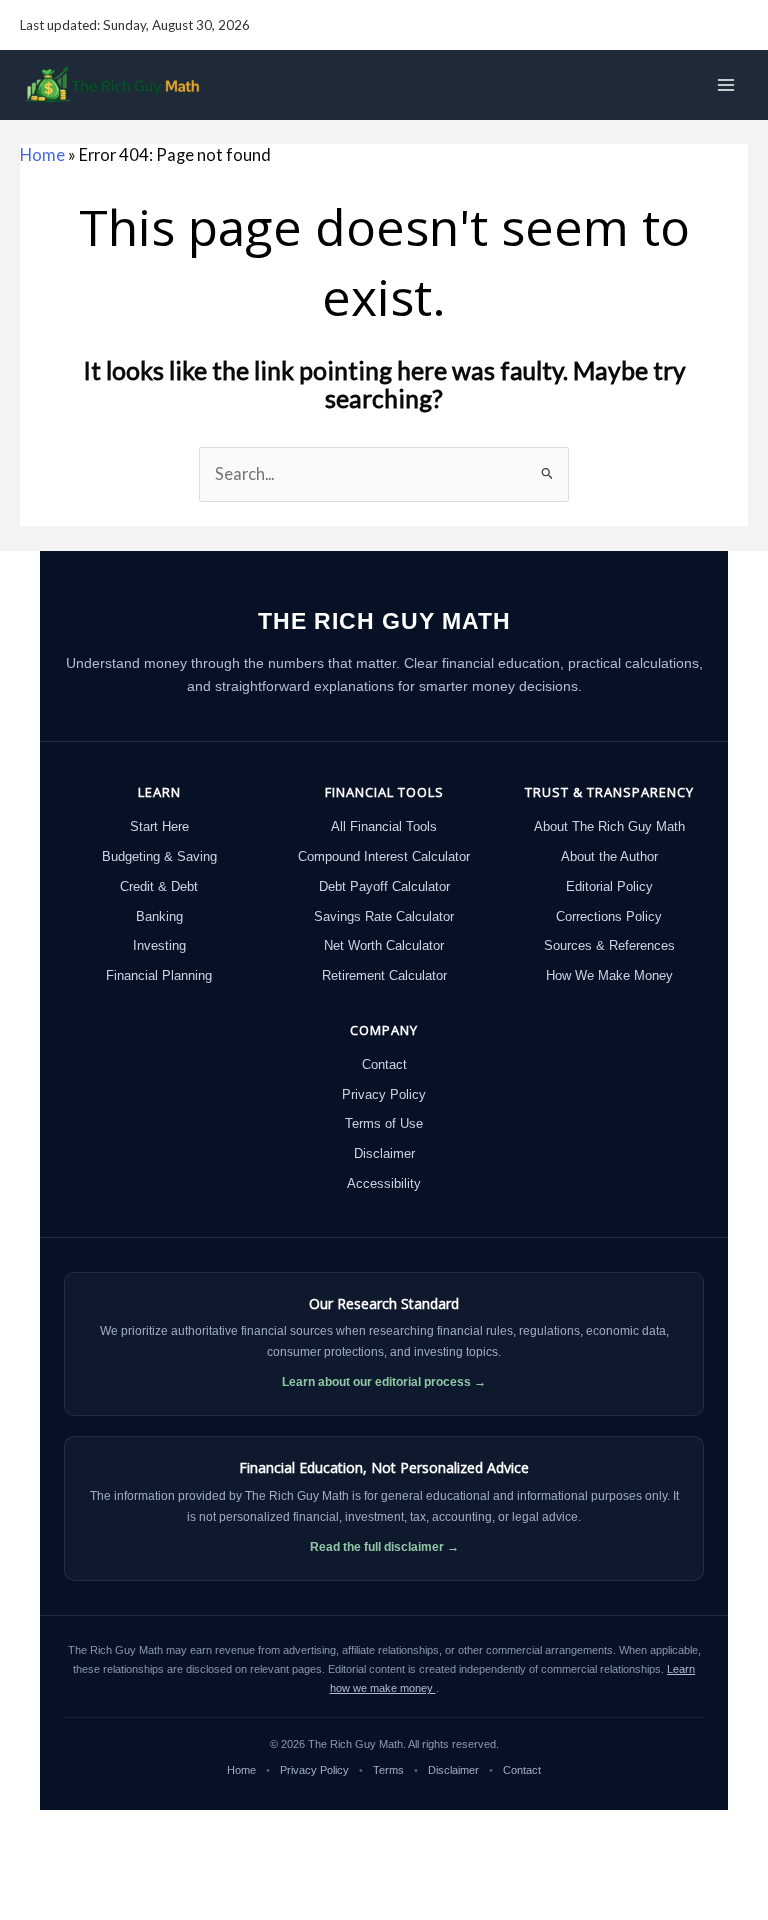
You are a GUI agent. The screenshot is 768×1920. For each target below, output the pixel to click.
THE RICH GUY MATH (384, 621)
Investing (159, 945)
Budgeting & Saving (159, 856)
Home (42, 154)
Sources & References (609, 945)
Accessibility (384, 1183)
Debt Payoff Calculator (384, 886)
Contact (384, 1064)
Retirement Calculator (384, 975)
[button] (739, 25)
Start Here (159, 826)
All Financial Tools (384, 826)
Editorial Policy (609, 886)
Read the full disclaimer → (384, 1547)
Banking (159, 916)
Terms (390, 1770)
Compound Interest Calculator (384, 856)
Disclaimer (384, 1153)
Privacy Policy (384, 1094)
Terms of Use (384, 1123)
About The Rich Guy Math (609, 826)
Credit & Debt (159, 886)
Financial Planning (159, 975)
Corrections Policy (609, 916)
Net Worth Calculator (384, 945)
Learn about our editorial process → (384, 1382)
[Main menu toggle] (725, 85)
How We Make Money (609, 975)
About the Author (609, 856)
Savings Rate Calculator (384, 916)
